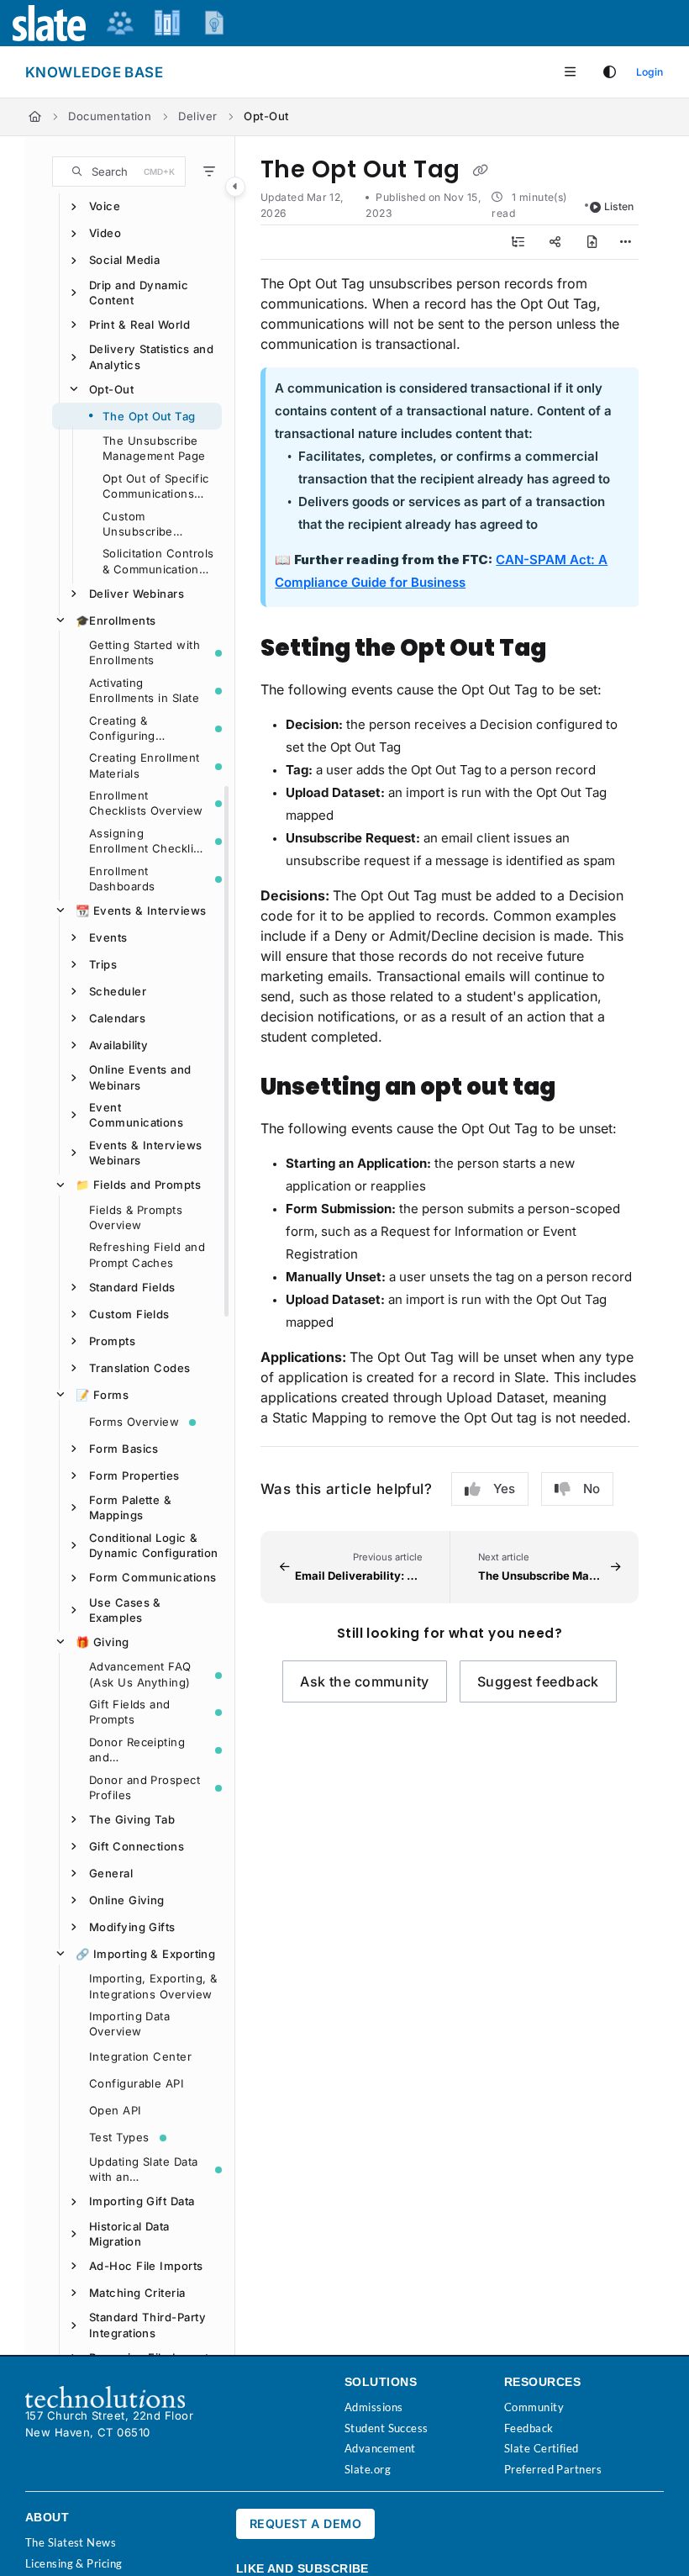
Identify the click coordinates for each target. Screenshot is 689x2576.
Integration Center (140, 2056)
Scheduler (118, 991)
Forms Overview (134, 1422)
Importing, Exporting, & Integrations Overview (153, 1986)
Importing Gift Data (142, 2201)
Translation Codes (140, 1368)
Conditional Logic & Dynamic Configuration (153, 1545)
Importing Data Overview (129, 2024)
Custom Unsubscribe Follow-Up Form (147, 525)
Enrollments (116, 620)
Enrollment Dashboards (122, 879)
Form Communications (153, 1577)
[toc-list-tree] (518, 242)
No (592, 1489)
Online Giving (127, 1900)
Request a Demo (305, 2523)
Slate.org (368, 2469)
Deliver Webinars (137, 594)
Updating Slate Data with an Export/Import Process (144, 2170)
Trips (103, 964)
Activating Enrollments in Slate (144, 690)
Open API (116, 2110)
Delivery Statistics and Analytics (151, 356)
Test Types (119, 2137)
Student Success (387, 2428)
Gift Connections (137, 1846)
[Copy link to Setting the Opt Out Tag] (572, 649)
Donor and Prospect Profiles (145, 1787)
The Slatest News (71, 2542)
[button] (119, 172)
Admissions (374, 2407)
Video (105, 233)
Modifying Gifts (132, 1927)
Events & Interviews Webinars (146, 1153)
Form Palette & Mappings (130, 1507)
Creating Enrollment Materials (145, 765)
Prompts (112, 1341)
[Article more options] (625, 242)
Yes (504, 1489)
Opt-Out (266, 116)
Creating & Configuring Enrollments (122, 729)
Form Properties (134, 1475)
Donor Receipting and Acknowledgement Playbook (141, 1750)
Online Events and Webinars (140, 1077)
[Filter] (209, 172)
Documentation (110, 116)
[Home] (35, 117)
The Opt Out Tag (149, 416)
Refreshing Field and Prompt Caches (147, 1254)
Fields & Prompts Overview (136, 1217)
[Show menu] (570, 72)
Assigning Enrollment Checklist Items (146, 842)
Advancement (380, 2448)
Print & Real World (139, 325)
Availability (118, 1045)
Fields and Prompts (138, 1185)
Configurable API (137, 2083)
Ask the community (365, 1681)
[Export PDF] (592, 242)
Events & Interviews (141, 911)
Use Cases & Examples (125, 1610)
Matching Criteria (137, 2293)
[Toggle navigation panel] (235, 187)
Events (108, 937)
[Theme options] (609, 72)
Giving (103, 1642)
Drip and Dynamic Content (139, 293)
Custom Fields (129, 1314)
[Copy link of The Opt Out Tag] (480, 171)
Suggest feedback (538, 1681)
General (111, 1873)
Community (534, 2407)
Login (650, 72)
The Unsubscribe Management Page (154, 448)
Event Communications (136, 1115)
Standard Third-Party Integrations (147, 2325)
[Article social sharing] (555, 242)
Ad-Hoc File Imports (146, 2266)
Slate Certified (542, 2448)
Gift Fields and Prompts (130, 1712)
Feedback (529, 2428)
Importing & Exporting (145, 1954)
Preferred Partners (553, 2469)
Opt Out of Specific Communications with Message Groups (156, 487)
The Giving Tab (132, 1819)
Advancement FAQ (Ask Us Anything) (140, 1674)
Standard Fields (132, 1287)
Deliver (197, 116)
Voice (105, 206)
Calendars (117, 1018)
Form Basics (124, 1449)
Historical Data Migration (129, 2234)
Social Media (124, 260)
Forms (102, 1395)
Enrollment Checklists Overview (146, 803)
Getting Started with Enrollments (145, 652)
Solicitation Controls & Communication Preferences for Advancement (158, 562)
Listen (619, 206)
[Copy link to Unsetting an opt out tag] (581, 1088)
